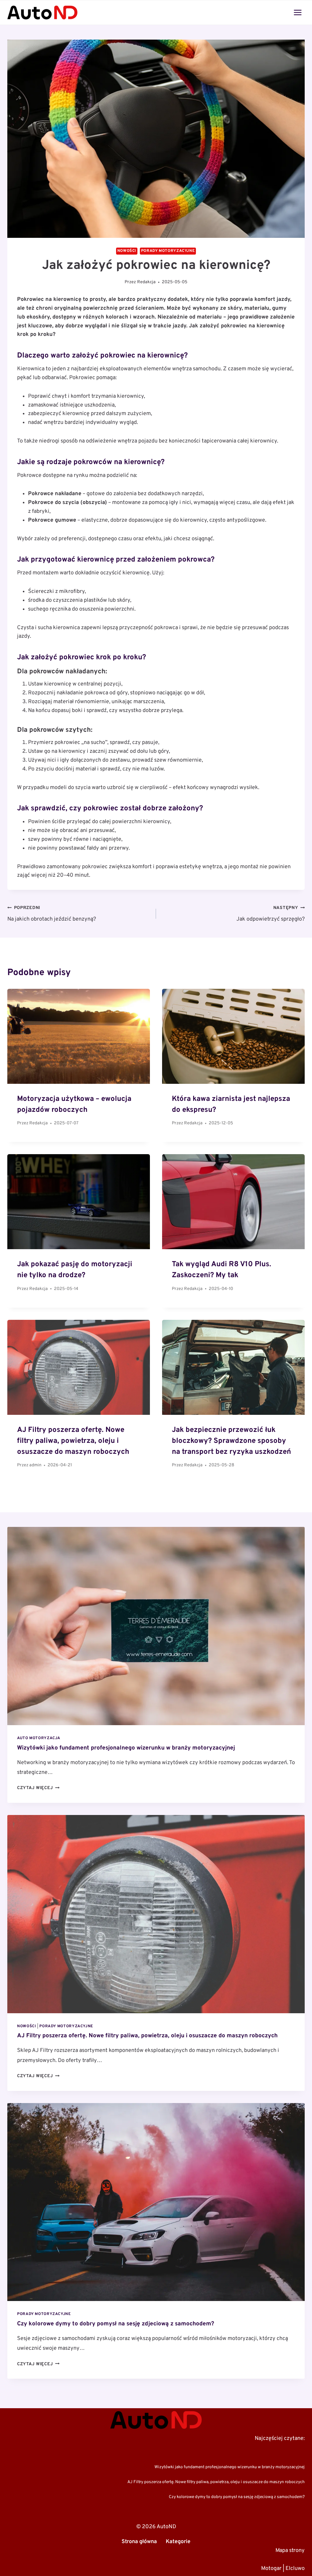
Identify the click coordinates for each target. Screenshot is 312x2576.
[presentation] (156, 1626)
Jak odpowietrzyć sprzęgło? (271, 914)
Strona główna (139, 2541)
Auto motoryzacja (39, 1738)
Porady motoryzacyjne (168, 251)
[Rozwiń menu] (298, 12)
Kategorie (178, 2541)
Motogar (271, 2568)
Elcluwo (295, 2568)
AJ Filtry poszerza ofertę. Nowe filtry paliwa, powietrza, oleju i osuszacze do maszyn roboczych (73, 1441)
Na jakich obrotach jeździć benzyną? (52, 914)
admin (35, 1465)
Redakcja (146, 282)
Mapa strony (290, 2550)
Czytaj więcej (38, 1788)
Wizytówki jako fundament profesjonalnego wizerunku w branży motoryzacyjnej (126, 1748)
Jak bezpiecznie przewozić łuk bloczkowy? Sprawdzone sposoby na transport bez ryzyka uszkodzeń (231, 1441)
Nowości (127, 251)
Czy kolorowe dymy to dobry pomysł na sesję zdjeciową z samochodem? (116, 2324)
